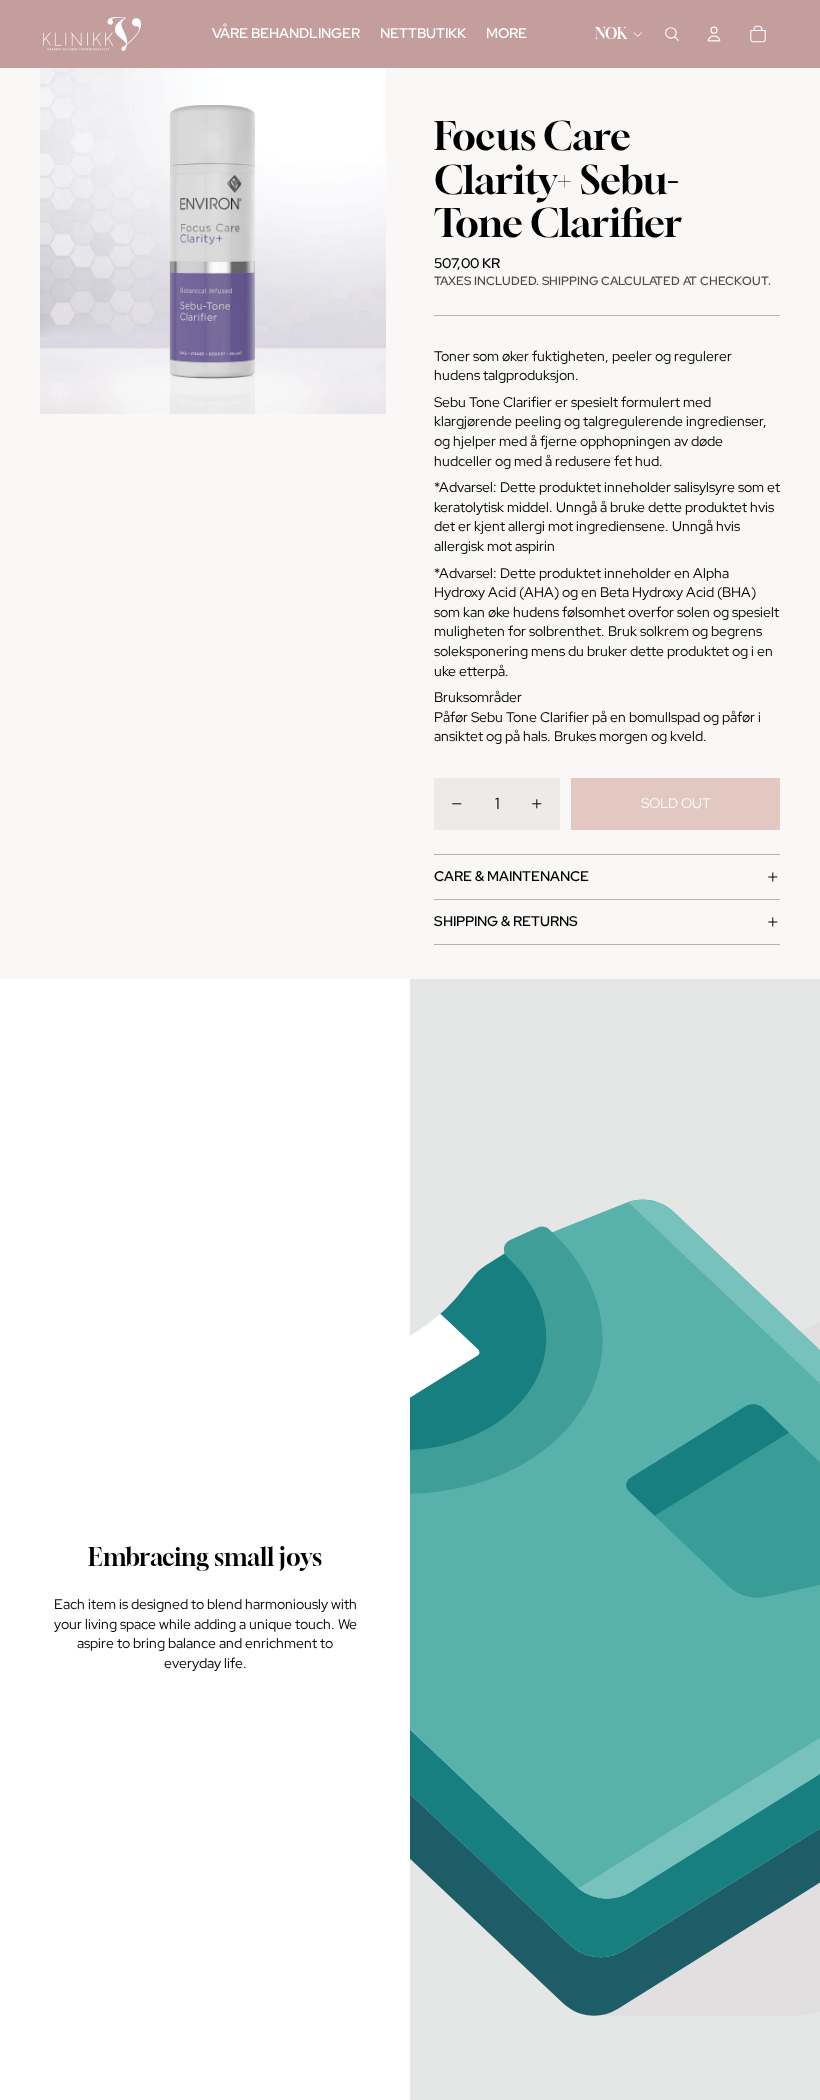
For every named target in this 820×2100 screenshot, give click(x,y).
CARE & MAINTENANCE (511, 876)
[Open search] (672, 34)
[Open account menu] (714, 34)
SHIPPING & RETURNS (506, 921)
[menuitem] (506, 34)
